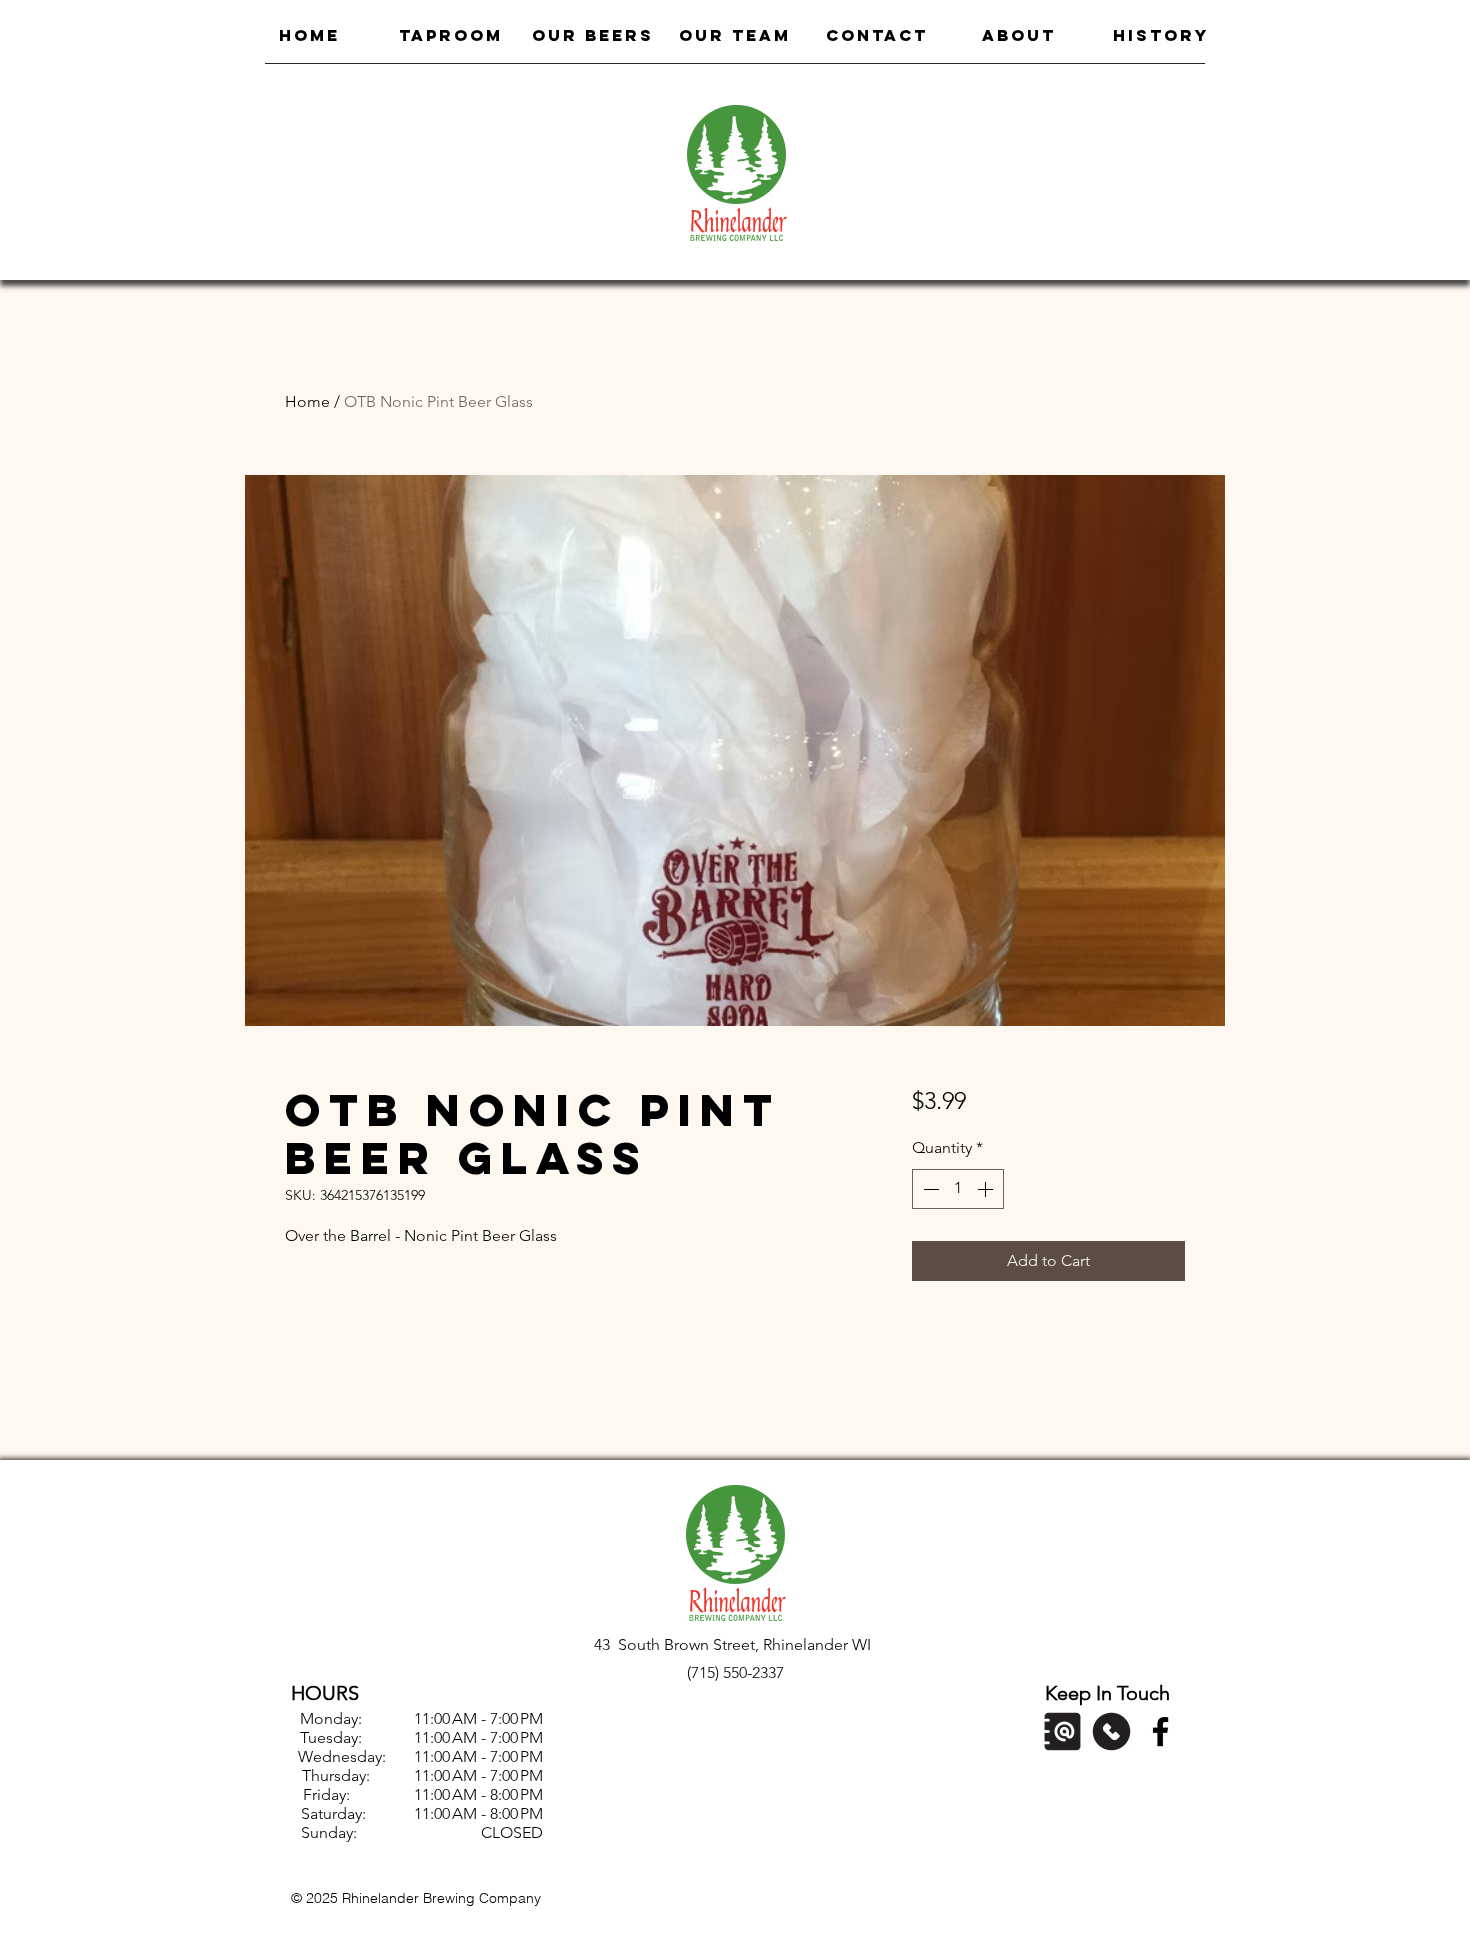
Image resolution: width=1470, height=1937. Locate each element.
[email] (1062, 1731)
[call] (1111, 1731)
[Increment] (987, 1189)
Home (307, 401)
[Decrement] (929, 1189)
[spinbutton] (958, 1189)
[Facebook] (1160, 1731)
